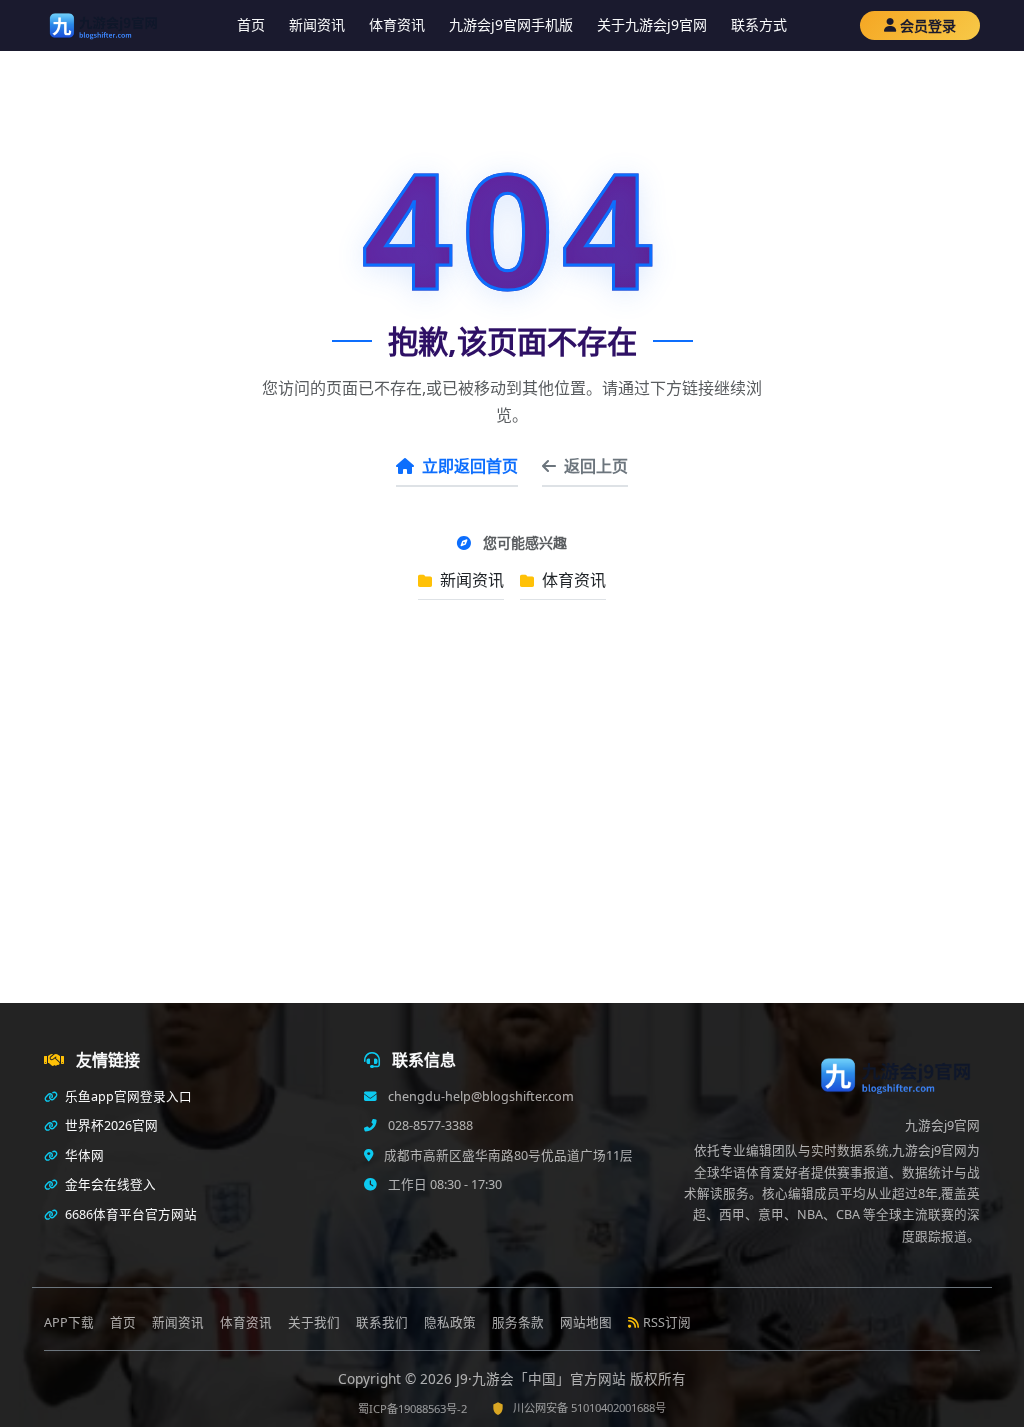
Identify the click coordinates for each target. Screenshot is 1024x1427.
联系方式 (759, 24)
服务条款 (518, 1322)
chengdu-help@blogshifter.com (479, 1096)
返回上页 (596, 466)
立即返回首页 (470, 466)
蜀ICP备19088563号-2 (412, 1408)
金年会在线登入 (109, 1184)
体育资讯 (397, 24)
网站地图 (586, 1322)
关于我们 (314, 1322)
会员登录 (928, 25)
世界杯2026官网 (110, 1125)
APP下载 (69, 1322)
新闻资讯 (317, 24)
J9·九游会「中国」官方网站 (543, 1378)
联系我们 (382, 1322)
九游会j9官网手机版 (511, 24)
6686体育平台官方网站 (129, 1214)
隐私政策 (450, 1322)
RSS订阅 (667, 1322)
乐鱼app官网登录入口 (127, 1096)
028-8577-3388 (429, 1125)
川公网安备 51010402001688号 (589, 1407)
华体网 (83, 1155)
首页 (251, 24)
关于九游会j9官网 (652, 24)
